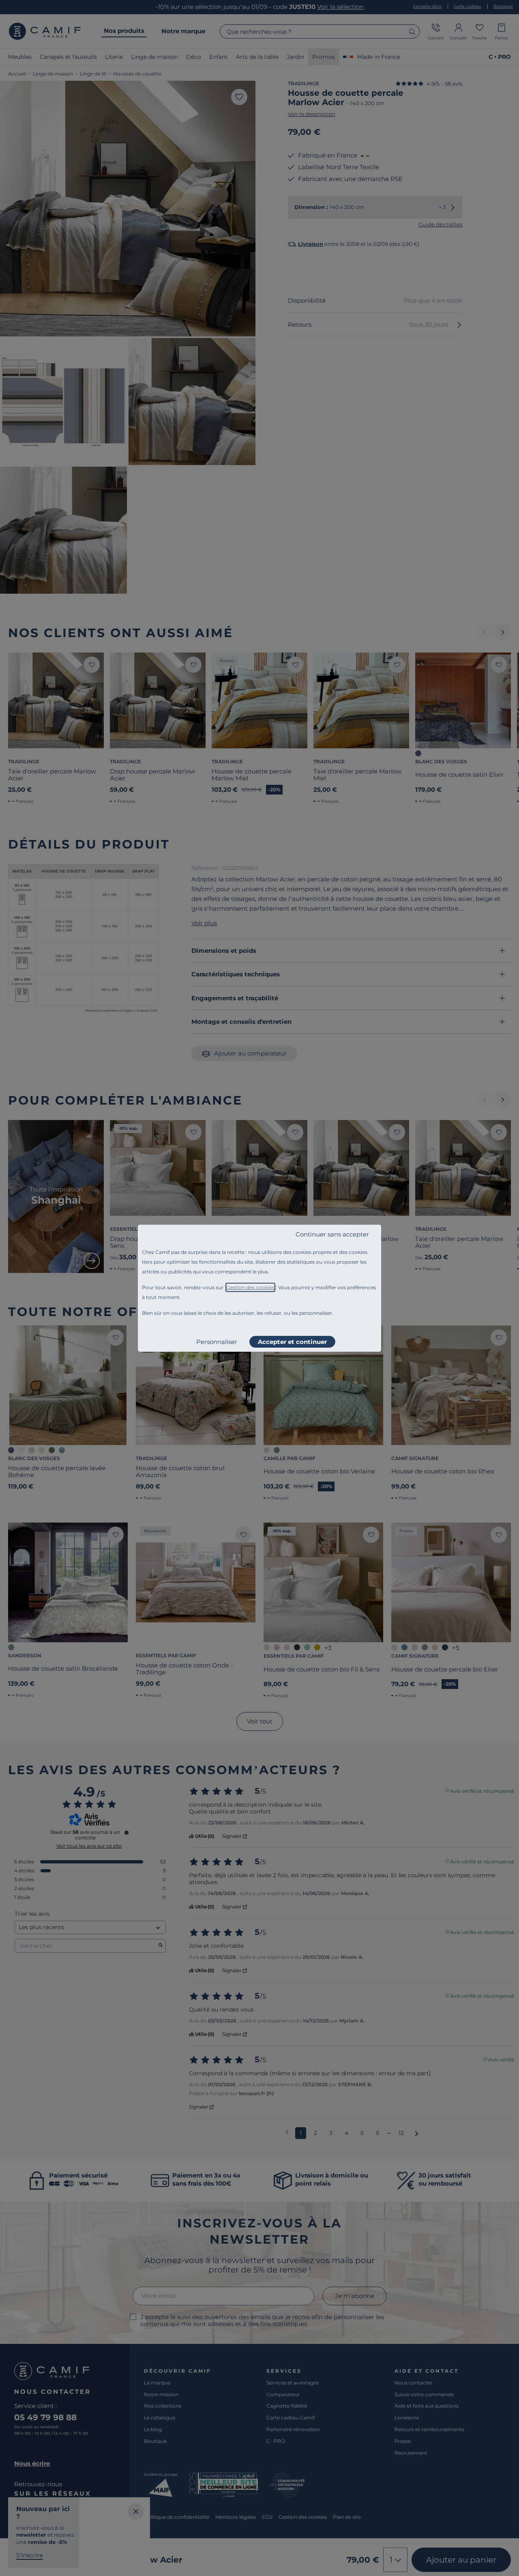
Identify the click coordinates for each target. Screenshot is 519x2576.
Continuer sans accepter (332, 1234)
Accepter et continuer (292, 1342)
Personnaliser (217, 1342)
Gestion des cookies (250, 1287)
